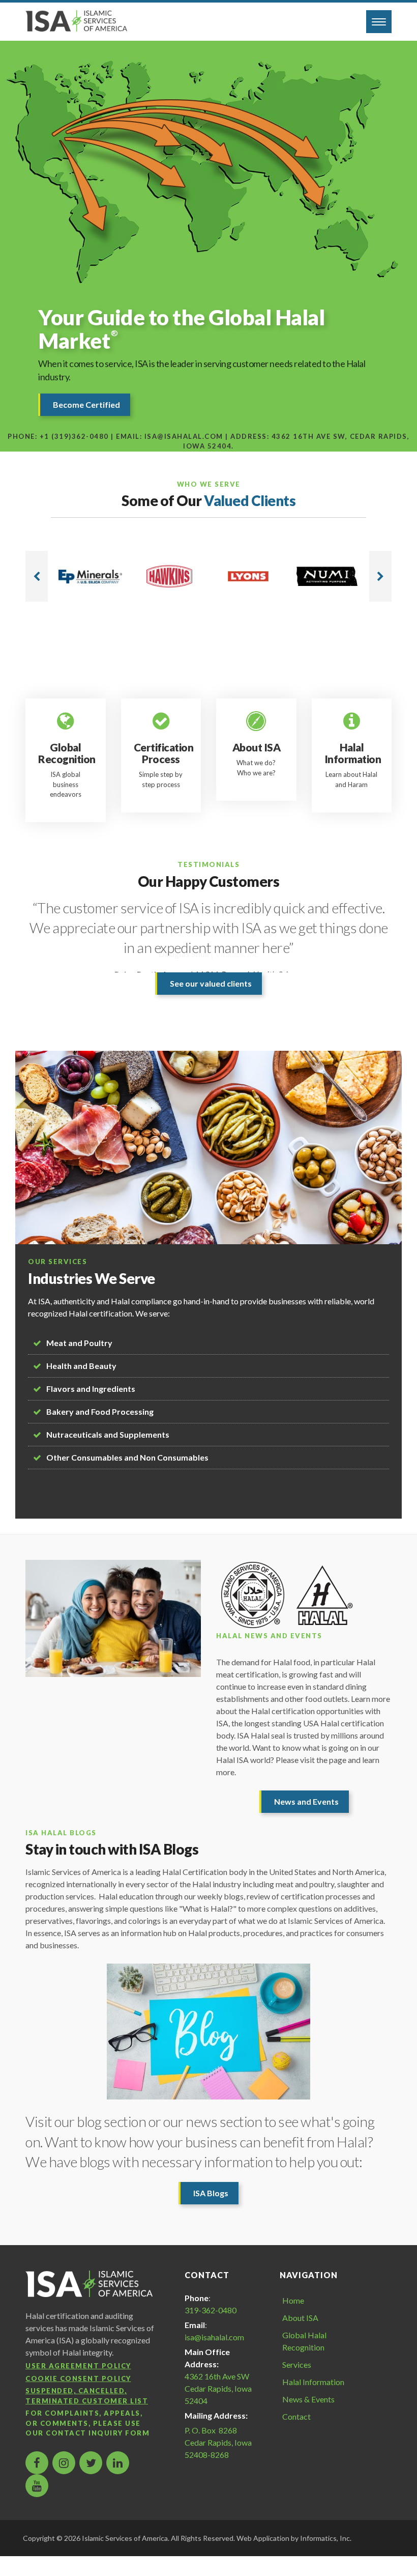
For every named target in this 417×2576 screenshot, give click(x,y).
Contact (296, 2416)
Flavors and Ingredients (91, 1389)
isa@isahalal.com (214, 2337)
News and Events (306, 1801)
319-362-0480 (211, 2310)
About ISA (300, 2318)
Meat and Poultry (79, 1343)
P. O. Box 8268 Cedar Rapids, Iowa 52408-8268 (218, 2442)
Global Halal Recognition (304, 2341)
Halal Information (313, 2382)
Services (297, 2364)
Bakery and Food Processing (100, 1411)
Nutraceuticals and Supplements (108, 1434)
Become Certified (86, 404)
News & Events (308, 2399)
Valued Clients (250, 500)
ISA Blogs (211, 2193)
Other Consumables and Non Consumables (127, 1457)
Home (293, 2300)
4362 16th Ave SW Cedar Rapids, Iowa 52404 (218, 2388)
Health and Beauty (81, 1366)
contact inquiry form (98, 2433)
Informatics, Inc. (326, 2538)
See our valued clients (211, 983)
